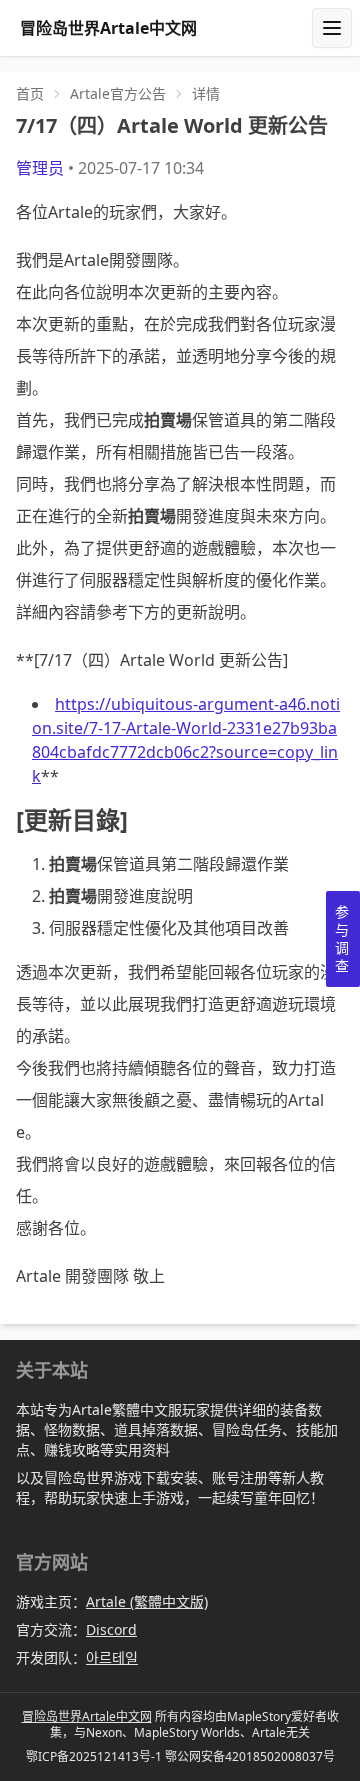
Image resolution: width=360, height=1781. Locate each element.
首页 (30, 93)
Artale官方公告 (118, 93)
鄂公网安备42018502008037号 (250, 1756)
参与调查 (342, 938)
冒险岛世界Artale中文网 (87, 1716)
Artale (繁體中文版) (147, 1601)
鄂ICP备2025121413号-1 (94, 1756)
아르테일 (112, 1657)
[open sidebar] (332, 28)
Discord (111, 1629)
